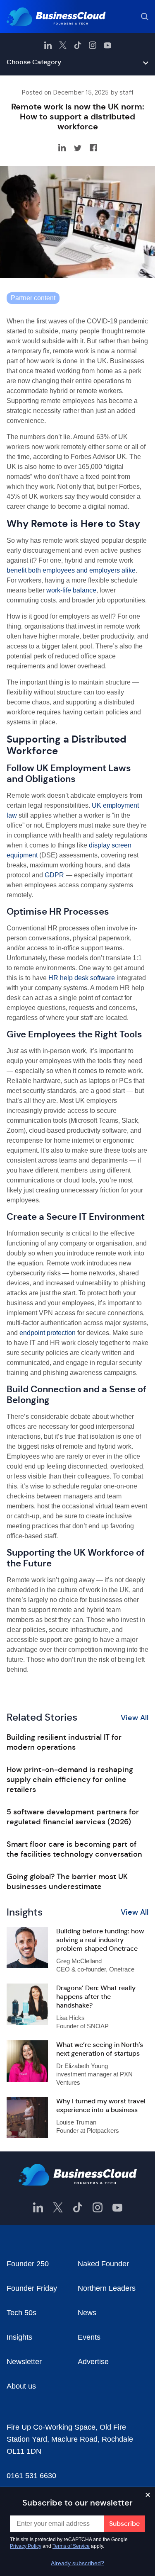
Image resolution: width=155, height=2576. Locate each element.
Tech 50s (21, 2313)
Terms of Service (71, 2546)
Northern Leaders (107, 2288)
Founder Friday (32, 2288)
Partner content (33, 298)
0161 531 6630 (31, 2476)
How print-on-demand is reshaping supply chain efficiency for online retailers (70, 1780)
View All (135, 1718)
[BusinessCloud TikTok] (78, 45)
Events (89, 2337)
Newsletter (24, 2362)
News (87, 2313)
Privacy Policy (26, 2546)
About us (21, 2386)
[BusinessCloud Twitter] (63, 45)
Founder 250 (28, 2264)
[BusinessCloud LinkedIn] (48, 45)
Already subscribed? (77, 2563)
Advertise (93, 2362)
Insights (19, 2337)
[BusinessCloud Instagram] (93, 45)
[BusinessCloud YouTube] (107, 45)
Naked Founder (103, 2264)
